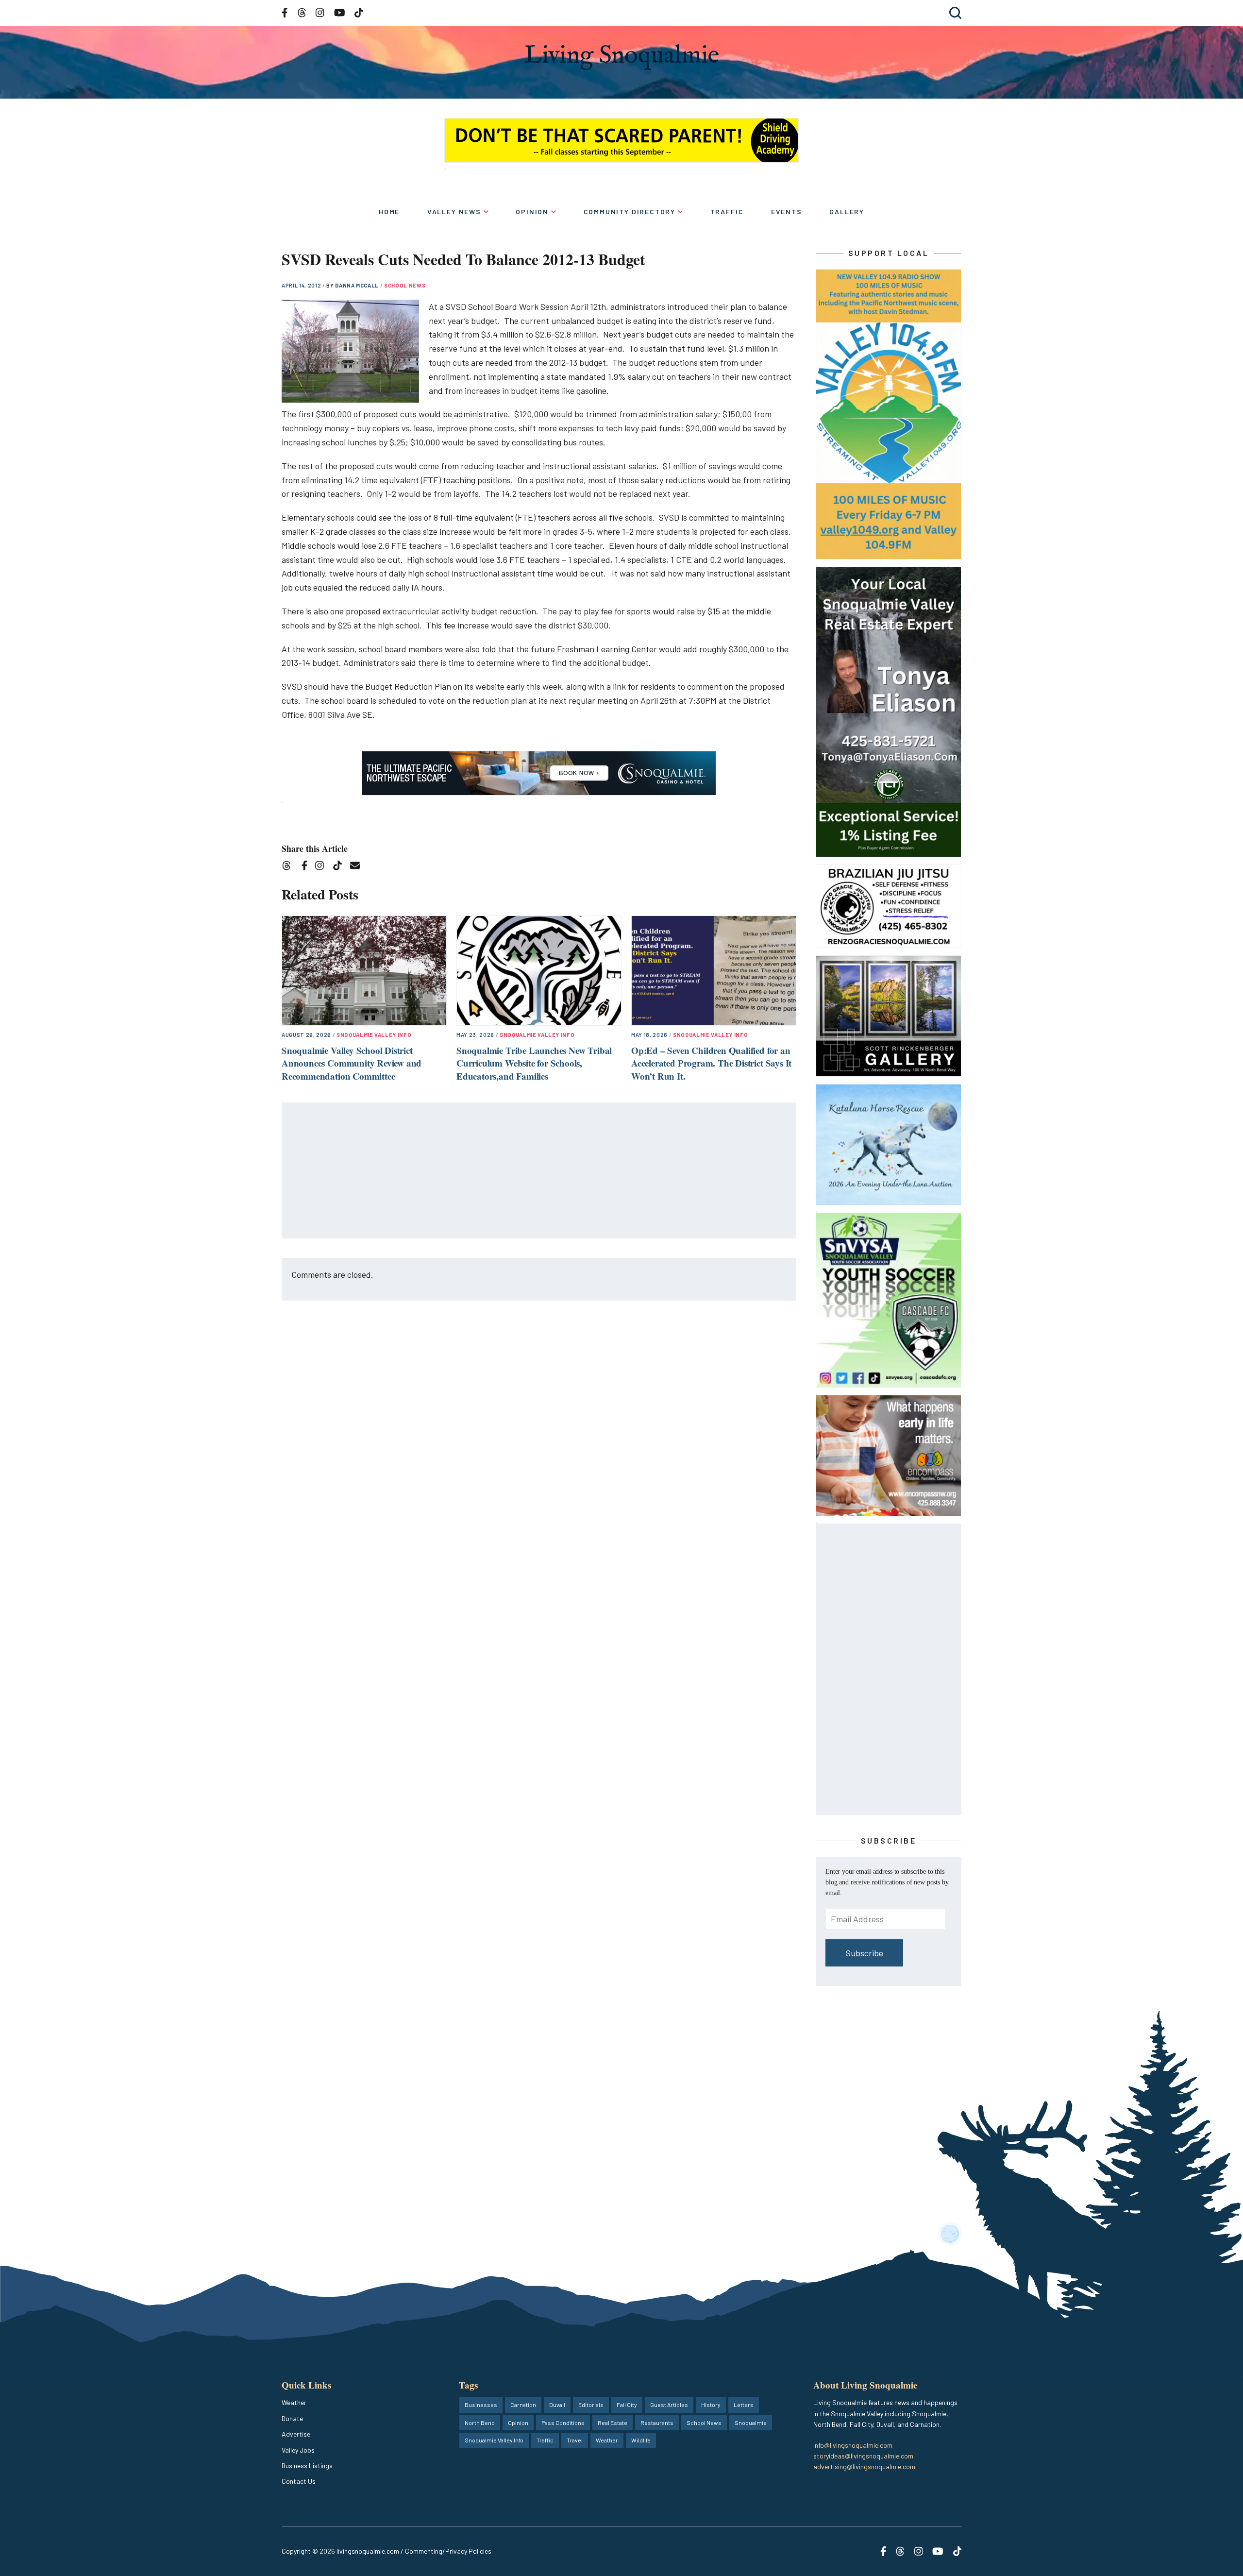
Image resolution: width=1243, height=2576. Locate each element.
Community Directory (630, 212)
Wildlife (641, 2440)
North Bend (480, 2423)
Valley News (454, 212)
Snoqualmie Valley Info (374, 1035)
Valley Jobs (298, 2450)
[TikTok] (341, 867)
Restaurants (657, 2423)
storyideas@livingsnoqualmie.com (863, 2456)
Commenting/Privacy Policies (448, 2551)
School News (405, 285)
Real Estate (613, 2423)
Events (787, 212)
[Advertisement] (539, 1171)
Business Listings (307, 2466)
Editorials (591, 2405)
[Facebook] (306, 867)
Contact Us (299, 2481)
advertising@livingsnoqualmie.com (864, 2466)
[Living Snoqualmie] (621, 57)
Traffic (727, 212)
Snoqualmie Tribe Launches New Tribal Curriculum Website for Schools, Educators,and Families (534, 1063)
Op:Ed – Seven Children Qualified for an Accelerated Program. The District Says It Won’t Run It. (711, 1063)
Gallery (847, 212)
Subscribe (865, 1953)
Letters (744, 2405)
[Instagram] (323, 867)
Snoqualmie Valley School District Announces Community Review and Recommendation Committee (352, 1063)
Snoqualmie (751, 2423)
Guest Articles (669, 2405)
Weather (294, 2402)
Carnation (523, 2405)
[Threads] (290, 867)
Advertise (296, 2434)
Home (389, 212)
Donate (292, 2418)
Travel (575, 2440)
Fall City (627, 2405)
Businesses (481, 2405)
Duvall (557, 2405)
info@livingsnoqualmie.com (853, 2445)
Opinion (532, 212)
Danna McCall (358, 285)
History (711, 2405)
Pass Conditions (563, 2423)
